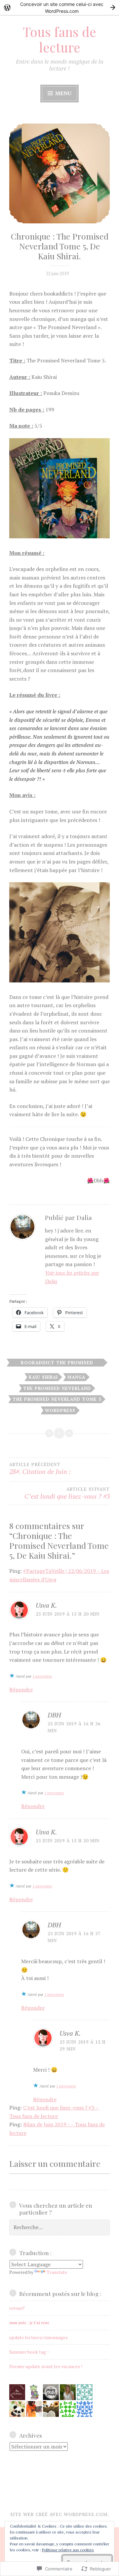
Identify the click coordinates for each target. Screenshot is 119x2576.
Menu (63, 93)
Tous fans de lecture (59, 39)
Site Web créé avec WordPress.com (59, 2514)
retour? (17, 2308)
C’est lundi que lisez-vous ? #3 (67, 1494)
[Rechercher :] (59, 2227)
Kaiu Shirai (43, 1377)
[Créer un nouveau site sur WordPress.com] (59, 7)
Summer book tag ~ (29, 2352)
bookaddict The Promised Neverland (57, 1363)
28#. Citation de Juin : (40, 1469)
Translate (57, 2272)
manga (76, 1377)
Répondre (21, 1689)
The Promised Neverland (57, 1388)
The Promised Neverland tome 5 (57, 1399)
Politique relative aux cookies (68, 2550)
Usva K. (46, 1605)
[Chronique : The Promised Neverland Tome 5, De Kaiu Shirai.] (59, 174)
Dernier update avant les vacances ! (46, 2366)
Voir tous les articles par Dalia (72, 1277)
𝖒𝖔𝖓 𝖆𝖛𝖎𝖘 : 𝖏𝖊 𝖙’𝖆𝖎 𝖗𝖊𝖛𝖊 (29, 2322)
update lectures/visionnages (39, 2337)
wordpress (60, 1410)
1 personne (42, 1676)
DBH (54, 1715)
